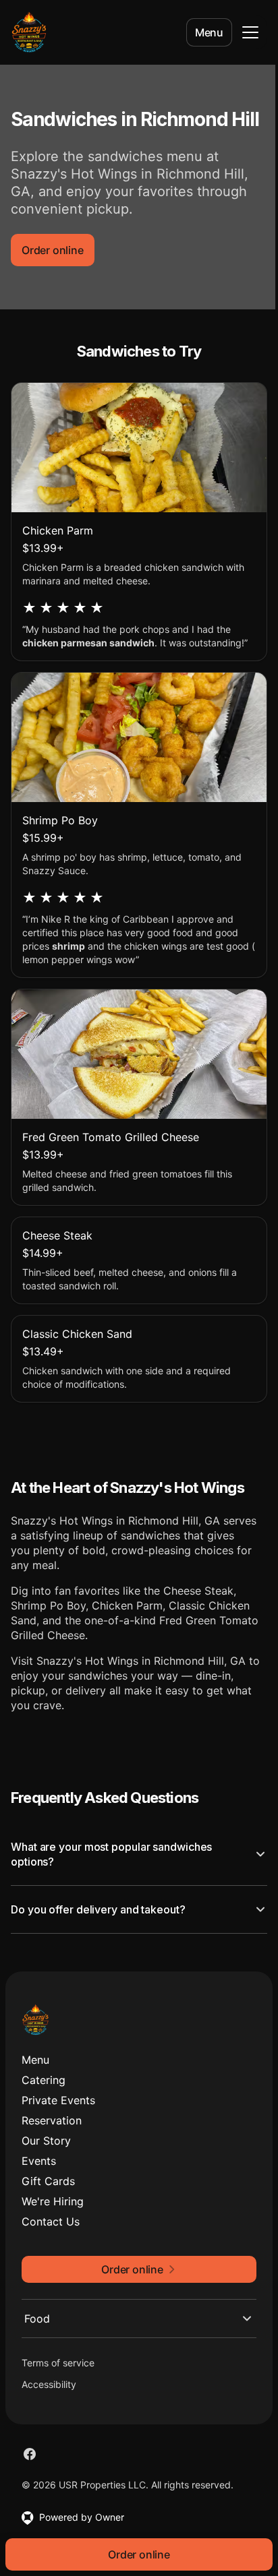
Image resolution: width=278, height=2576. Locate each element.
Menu (209, 32)
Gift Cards (48, 2218)
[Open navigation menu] (250, 32)
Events (39, 2198)
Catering (44, 2117)
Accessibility (49, 2421)
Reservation (52, 2157)
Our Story (46, 2178)
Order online (53, 250)
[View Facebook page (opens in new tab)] (30, 2491)
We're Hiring (53, 2238)
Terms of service (58, 2400)
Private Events (58, 2137)
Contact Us (51, 2259)
